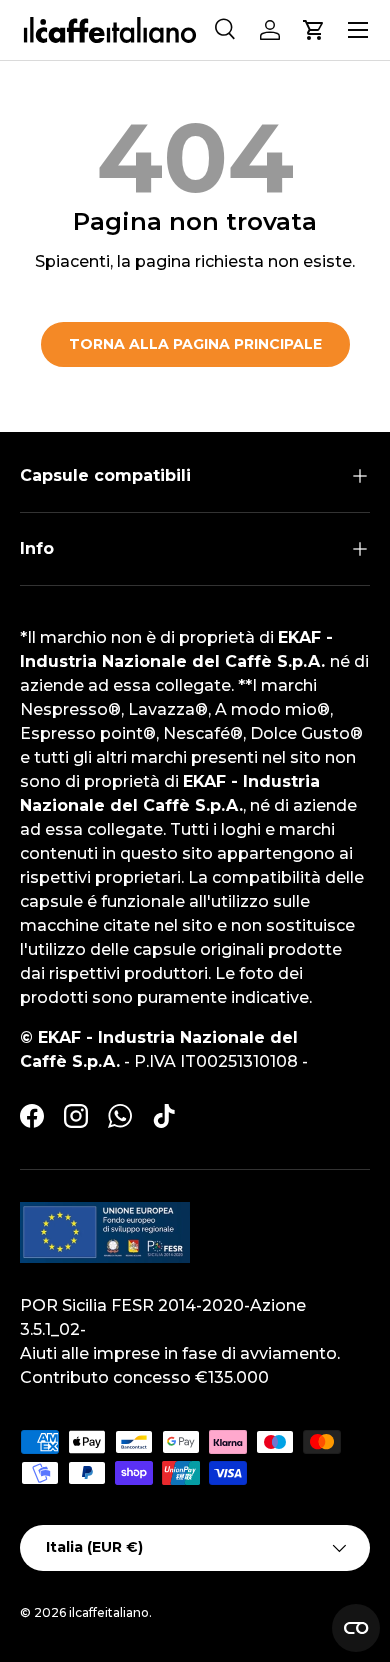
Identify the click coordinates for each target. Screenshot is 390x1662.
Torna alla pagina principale (195, 344)
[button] (314, 30)
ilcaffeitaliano (109, 1612)
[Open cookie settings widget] (356, 1628)
